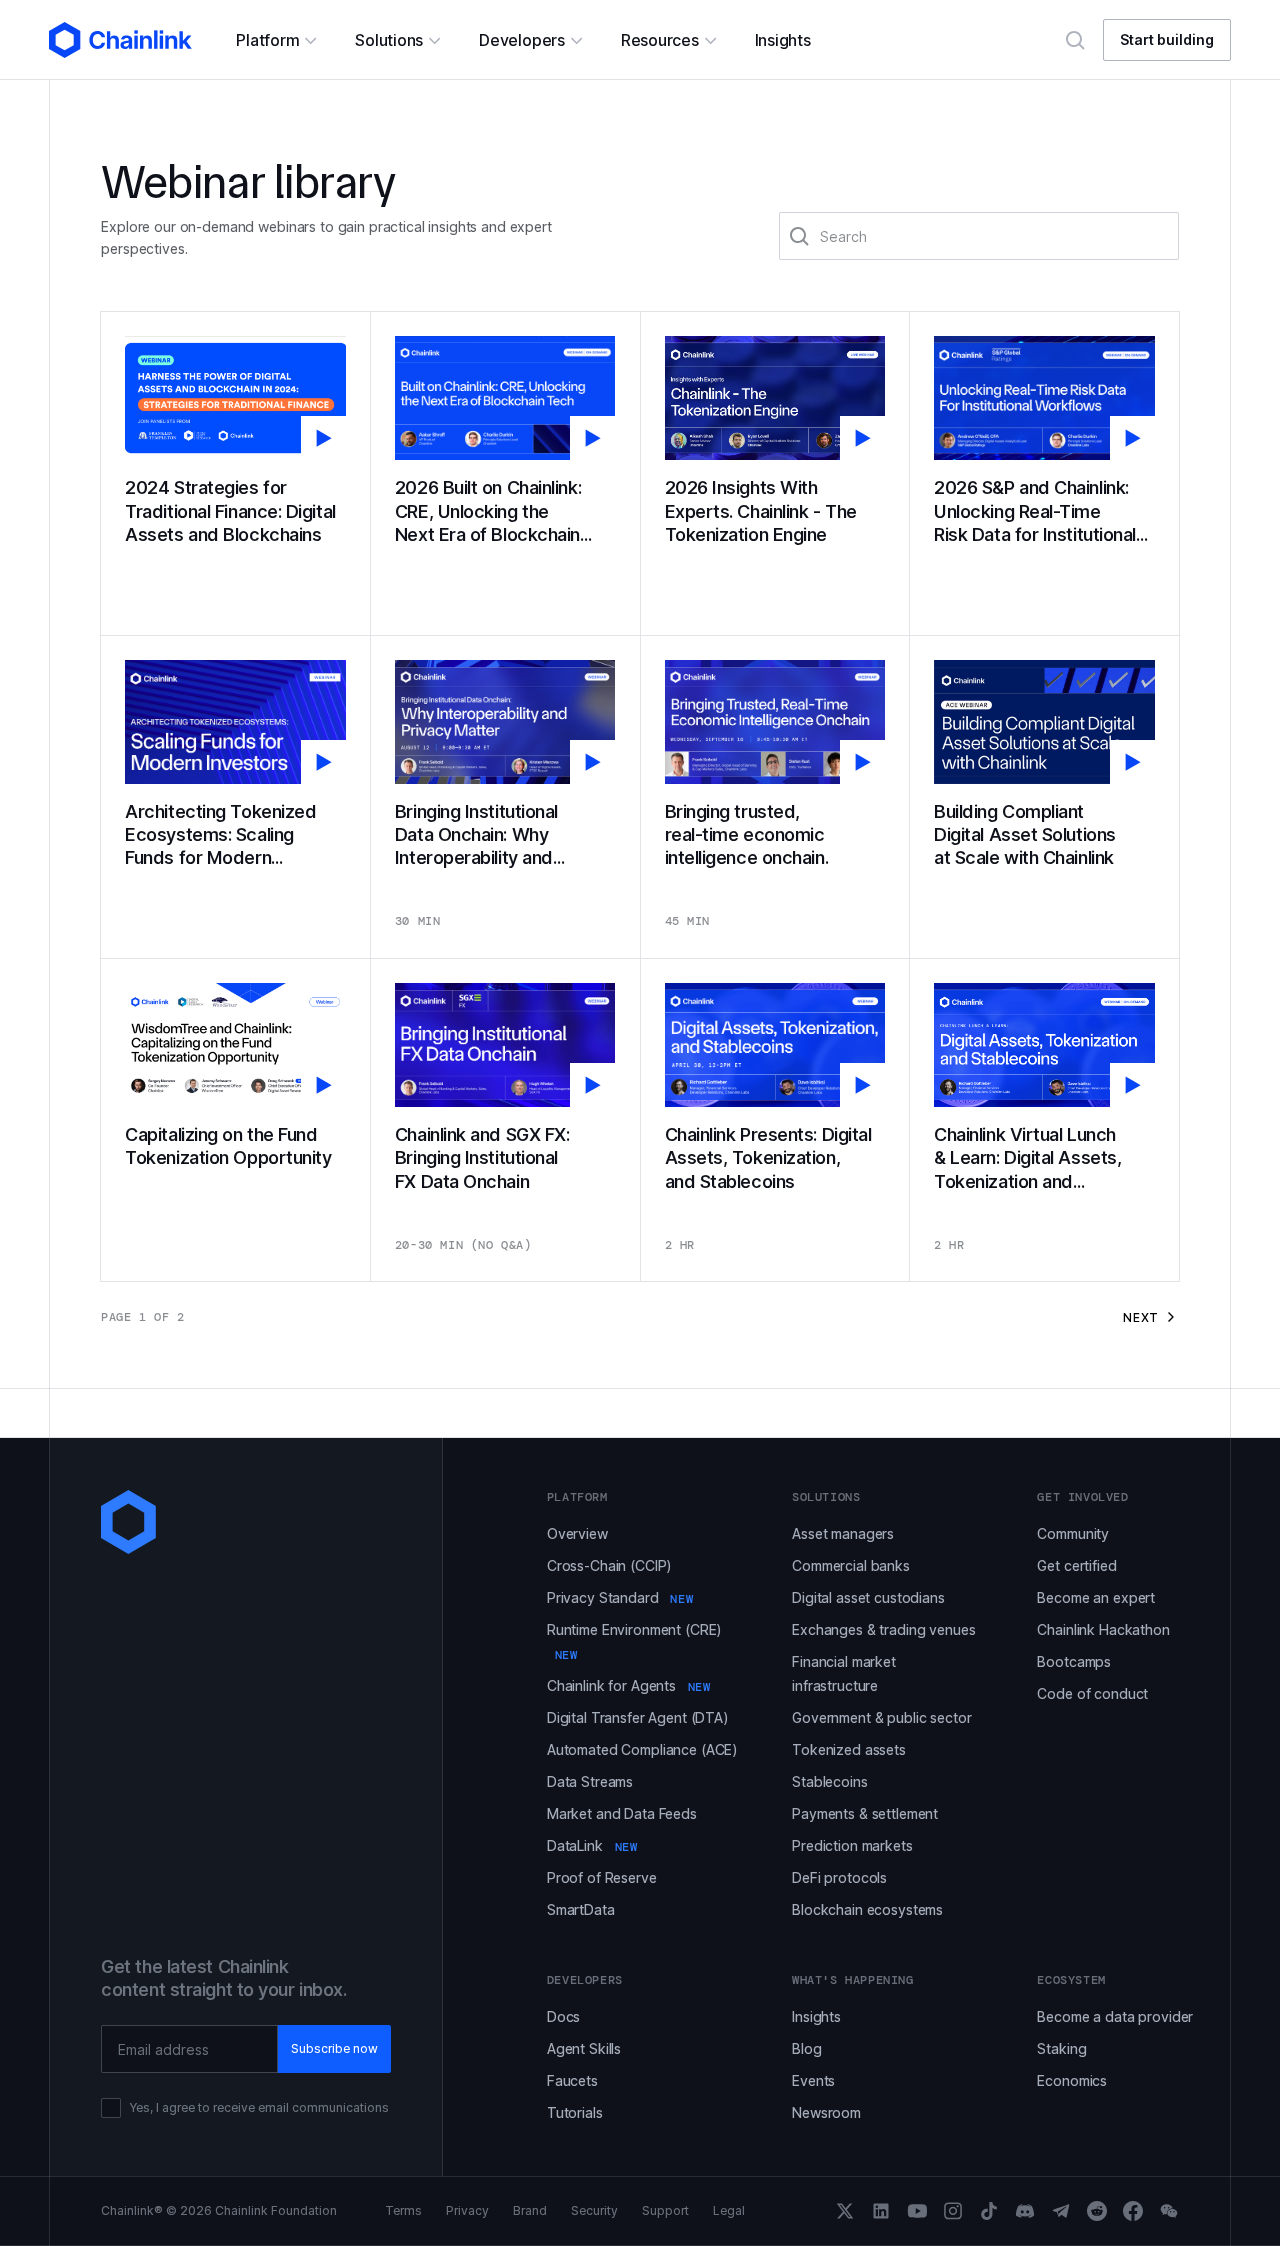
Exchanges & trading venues (883, 1629)
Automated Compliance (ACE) (642, 1749)
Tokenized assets (849, 1749)
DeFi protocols (839, 1877)
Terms (403, 2211)
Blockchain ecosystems (867, 1909)
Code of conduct (1092, 1693)
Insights (816, 2016)
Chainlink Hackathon (1103, 1629)
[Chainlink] (120, 40)
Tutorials (575, 2112)
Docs (563, 2016)
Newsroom (826, 2112)
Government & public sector (881, 1717)
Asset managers (843, 1533)
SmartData (581, 1909)
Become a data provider (1115, 2016)
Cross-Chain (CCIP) (609, 1565)
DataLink (592, 1845)
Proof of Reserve (602, 1877)
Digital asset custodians (868, 1597)
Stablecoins (829, 1781)
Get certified (1076, 1565)
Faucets (572, 2080)
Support (665, 2211)
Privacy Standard (620, 1597)
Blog (806, 2048)
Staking (1061, 2048)
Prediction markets (852, 1845)
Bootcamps (1074, 1661)
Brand (530, 2211)
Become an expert (1096, 1597)
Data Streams (590, 1781)
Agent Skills (584, 2048)
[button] (275, 40)
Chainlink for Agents (629, 1685)
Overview (577, 1533)
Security (594, 2211)
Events (813, 2080)
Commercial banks (851, 1565)
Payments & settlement (865, 1813)
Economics (1072, 2080)
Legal (729, 2211)
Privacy (467, 2211)
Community (1073, 1533)
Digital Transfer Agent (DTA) (638, 1717)
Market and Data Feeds (622, 1813)
